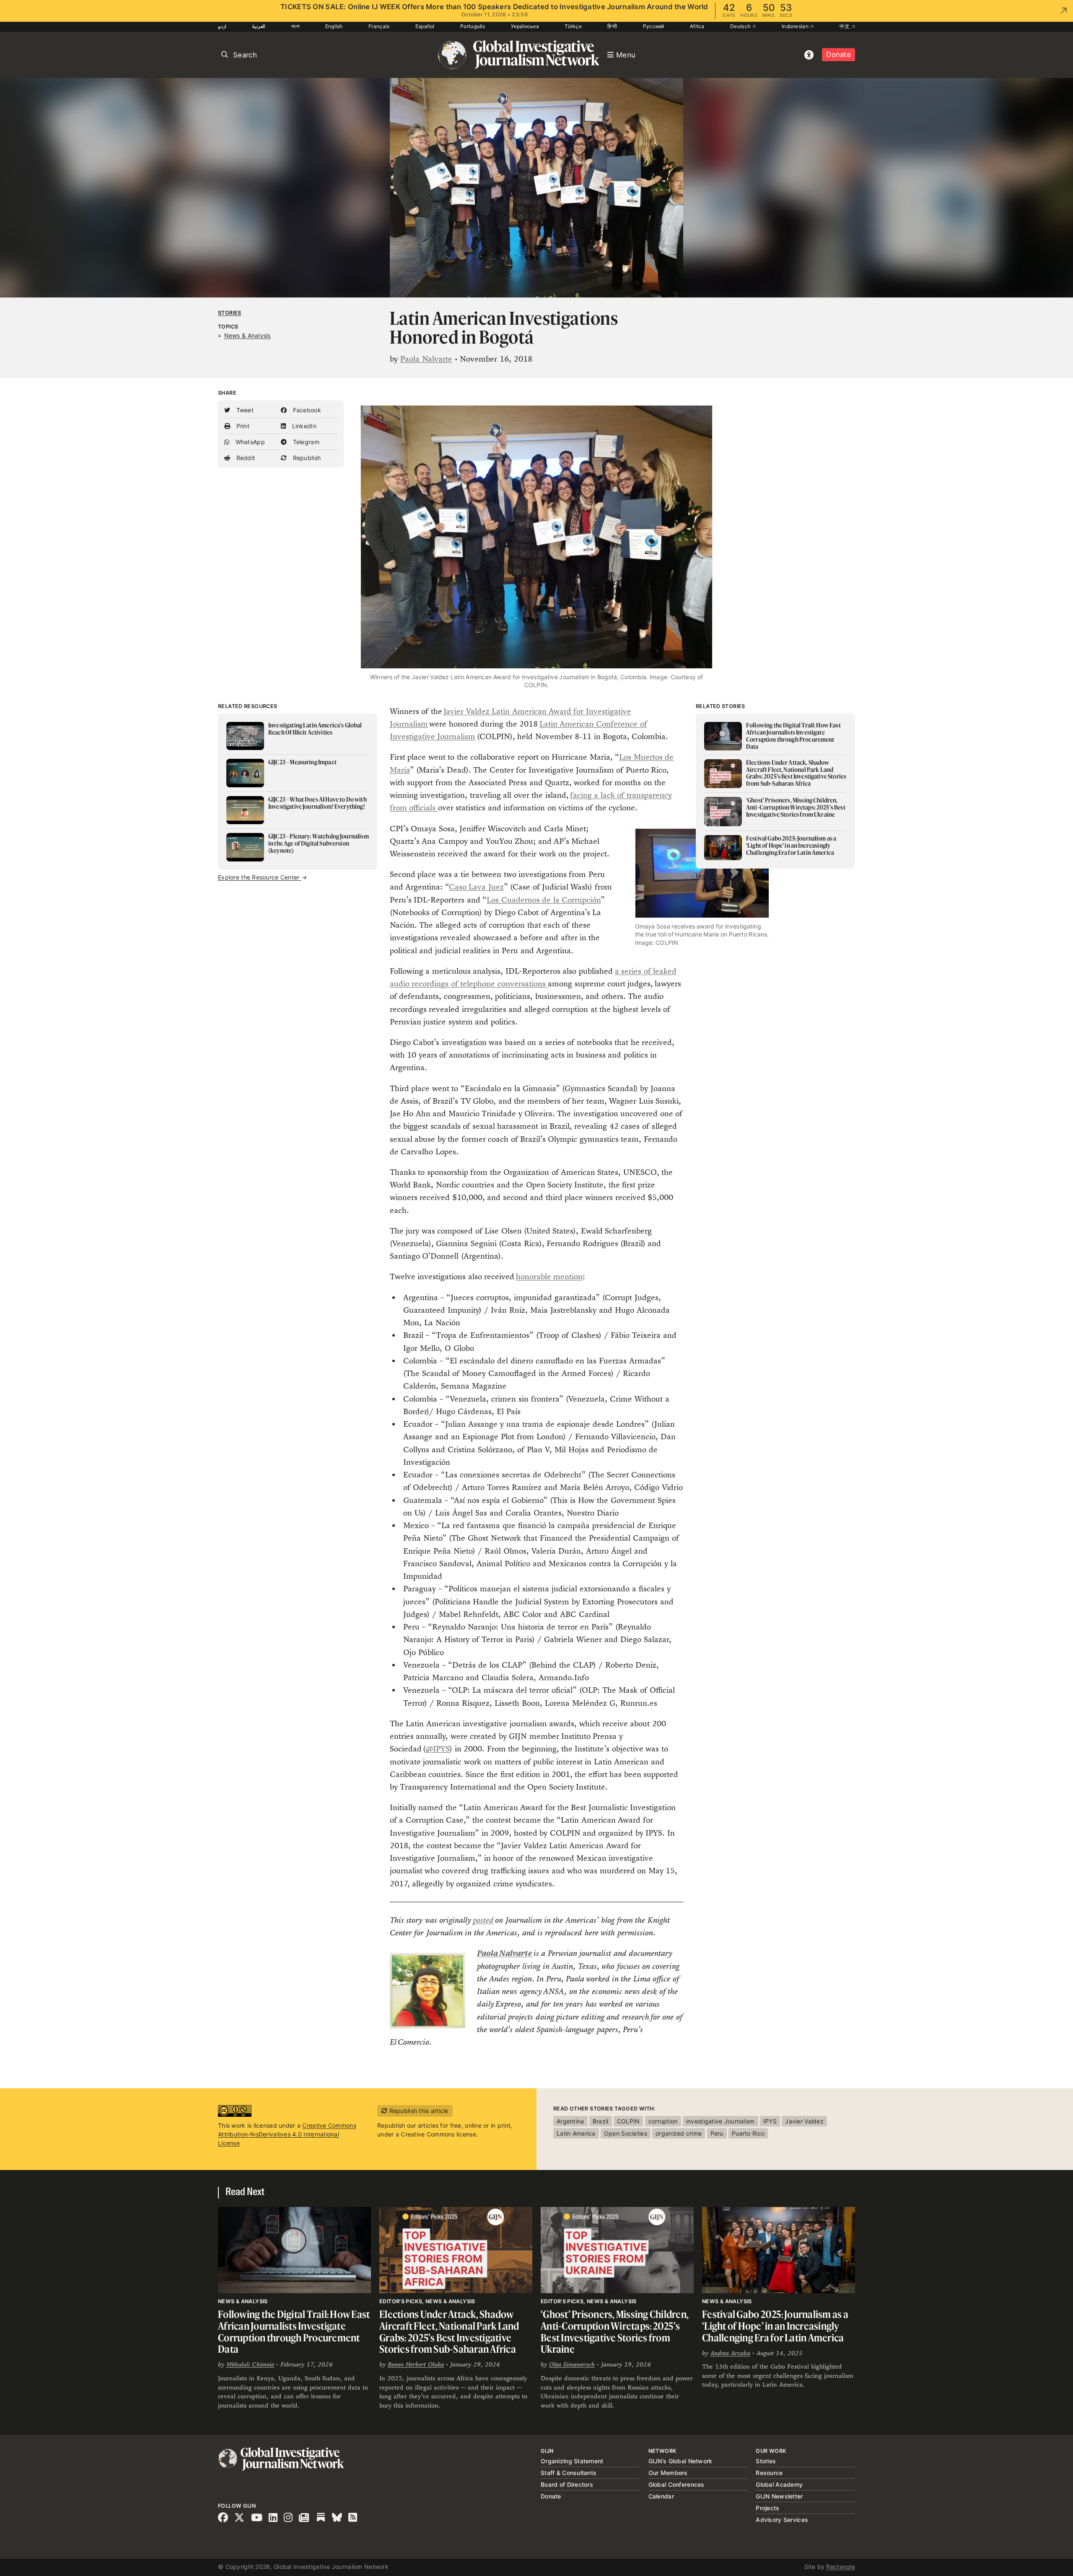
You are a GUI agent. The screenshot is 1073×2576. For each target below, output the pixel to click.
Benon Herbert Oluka (416, 2364)
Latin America (576, 2133)
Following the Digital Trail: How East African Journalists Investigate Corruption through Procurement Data (294, 2332)
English (334, 26)
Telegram (305, 442)
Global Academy (779, 2484)
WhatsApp (249, 442)
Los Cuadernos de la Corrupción (544, 900)
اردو (222, 26)
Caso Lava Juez (476, 887)
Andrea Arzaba (730, 2353)
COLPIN (629, 2121)
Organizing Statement (572, 2461)
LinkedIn (303, 426)
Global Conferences (676, 2484)
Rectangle (841, 2567)
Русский (654, 26)
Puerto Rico (748, 2133)
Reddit (245, 458)
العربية (259, 26)
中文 (845, 26)
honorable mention (549, 1276)
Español (425, 26)
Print (242, 426)
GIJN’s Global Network (680, 2461)
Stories (230, 313)
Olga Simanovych (572, 2364)
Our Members (668, 2473)
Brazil (601, 2121)
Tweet (244, 410)
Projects (767, 2508)
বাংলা (295, 26)
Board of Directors (567, 2484)
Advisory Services (782, 2520)
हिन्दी (612, 26)
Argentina (570, 2121)
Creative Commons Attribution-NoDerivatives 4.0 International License (287, 2134)
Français (379, 26)
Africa (697, 26)
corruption (663, 2121)
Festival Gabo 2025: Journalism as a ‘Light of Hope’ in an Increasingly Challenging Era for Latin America (775, 2326)
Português (473, 26)
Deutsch (741, 26)
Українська (525, 26)
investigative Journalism (721, 2121)
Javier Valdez (804, 2121)
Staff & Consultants (569, 2473)
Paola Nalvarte (426, 359)
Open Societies (626, 2133)
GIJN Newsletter (779, 2496)
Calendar (661, 2496)
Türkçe (573, 26)
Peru (717, 2133)
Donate (838, 54)
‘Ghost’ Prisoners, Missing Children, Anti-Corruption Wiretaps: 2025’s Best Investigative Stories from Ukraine (615, 2332)
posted (483, 1920)
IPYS (770, 2121)
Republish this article (418, 2111)
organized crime (679, 2133)
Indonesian (796, 26)
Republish (306, 458)
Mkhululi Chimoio (250, 2364)
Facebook (306, 410)
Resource (769, 2473)
